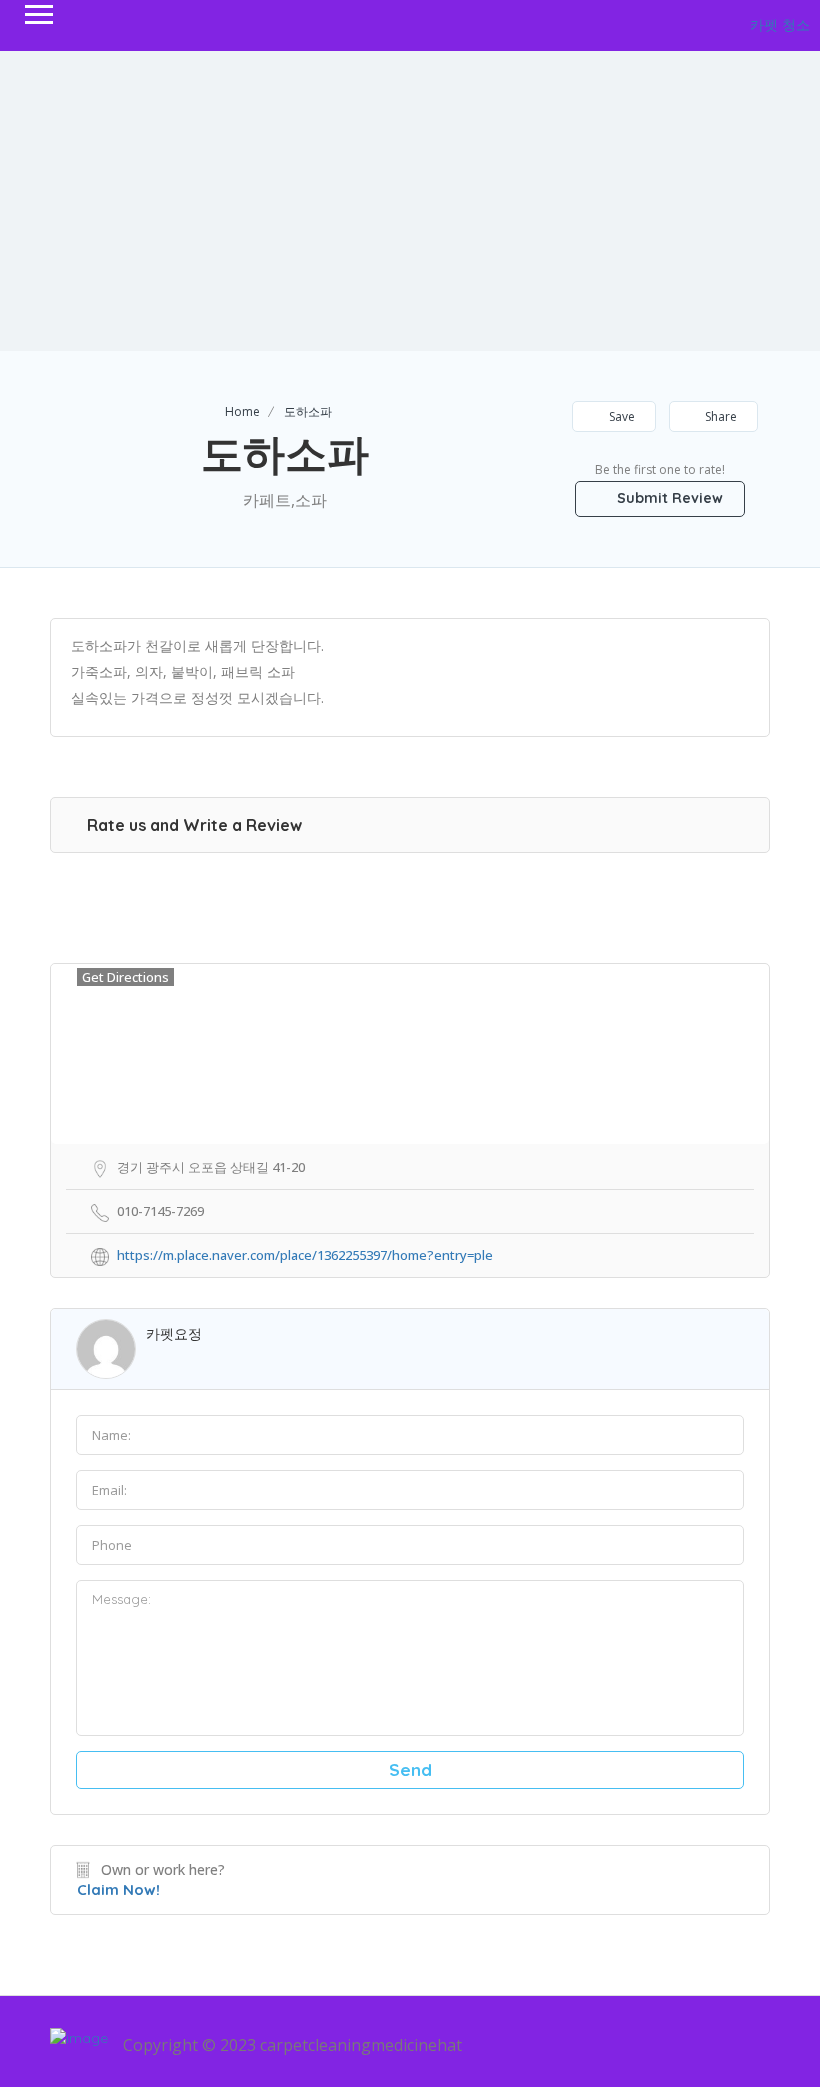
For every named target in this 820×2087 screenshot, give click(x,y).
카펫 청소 (780, 25)
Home (242, 411)
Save (620, 416)
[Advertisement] (410, 201)
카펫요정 (174, 1333)
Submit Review (668, 498)
